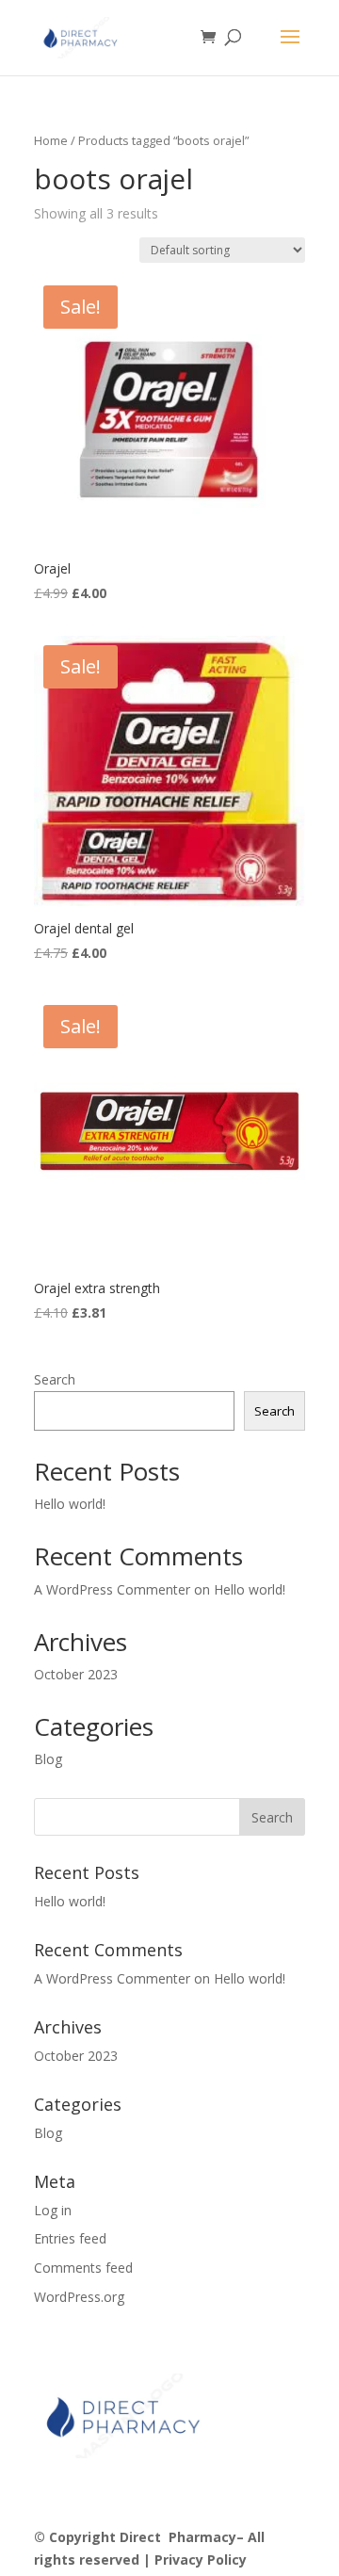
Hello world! (70, 1504)
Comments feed (83, 2268)
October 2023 (76, 1674)
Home (51, 140)
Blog (48, 1759)
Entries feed (70, 2238)
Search (55, 1379)
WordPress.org (79, 2297)
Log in (53, 2210)
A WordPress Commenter (112, 1589)
